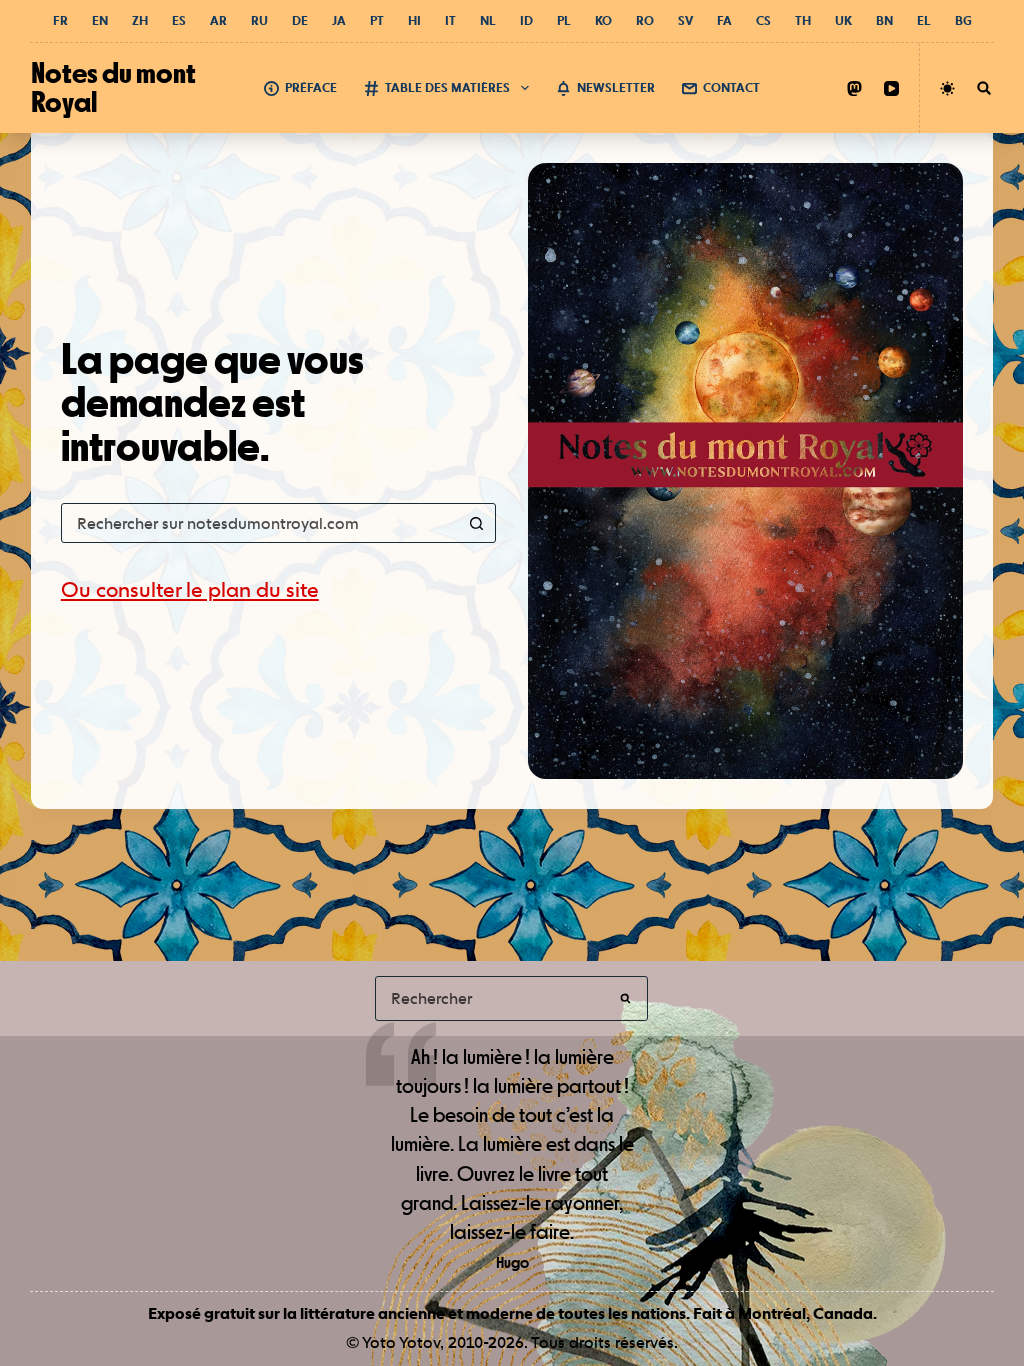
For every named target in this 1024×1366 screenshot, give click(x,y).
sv (685, 21)
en (100, 21)
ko (603, 21)
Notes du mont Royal (113, 87)
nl (488, 21)
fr (60, 21)
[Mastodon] (854, 88)
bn (884, 21)
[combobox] (259, 523)
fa (724, 21)
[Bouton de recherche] (476, 523)
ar (218, 21)
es (179, 21)
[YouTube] (891, 88)
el (924, 21)
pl (564, 21)
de (300, 21)
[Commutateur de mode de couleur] (947, 88)
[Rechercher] (984, 88)
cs (763, 21)
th (803, 21)
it (450, 21)
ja (339, 21)
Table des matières (447, 87)
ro (645, 21)
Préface (311, 87)
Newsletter (616, 87)
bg (963, 21)
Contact (731, 87)
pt (377, 21)
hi (414, 21)
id (526, 21)
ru (259, 21)
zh (140, 21)
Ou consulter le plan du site (190, 589)
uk (843, 21)
